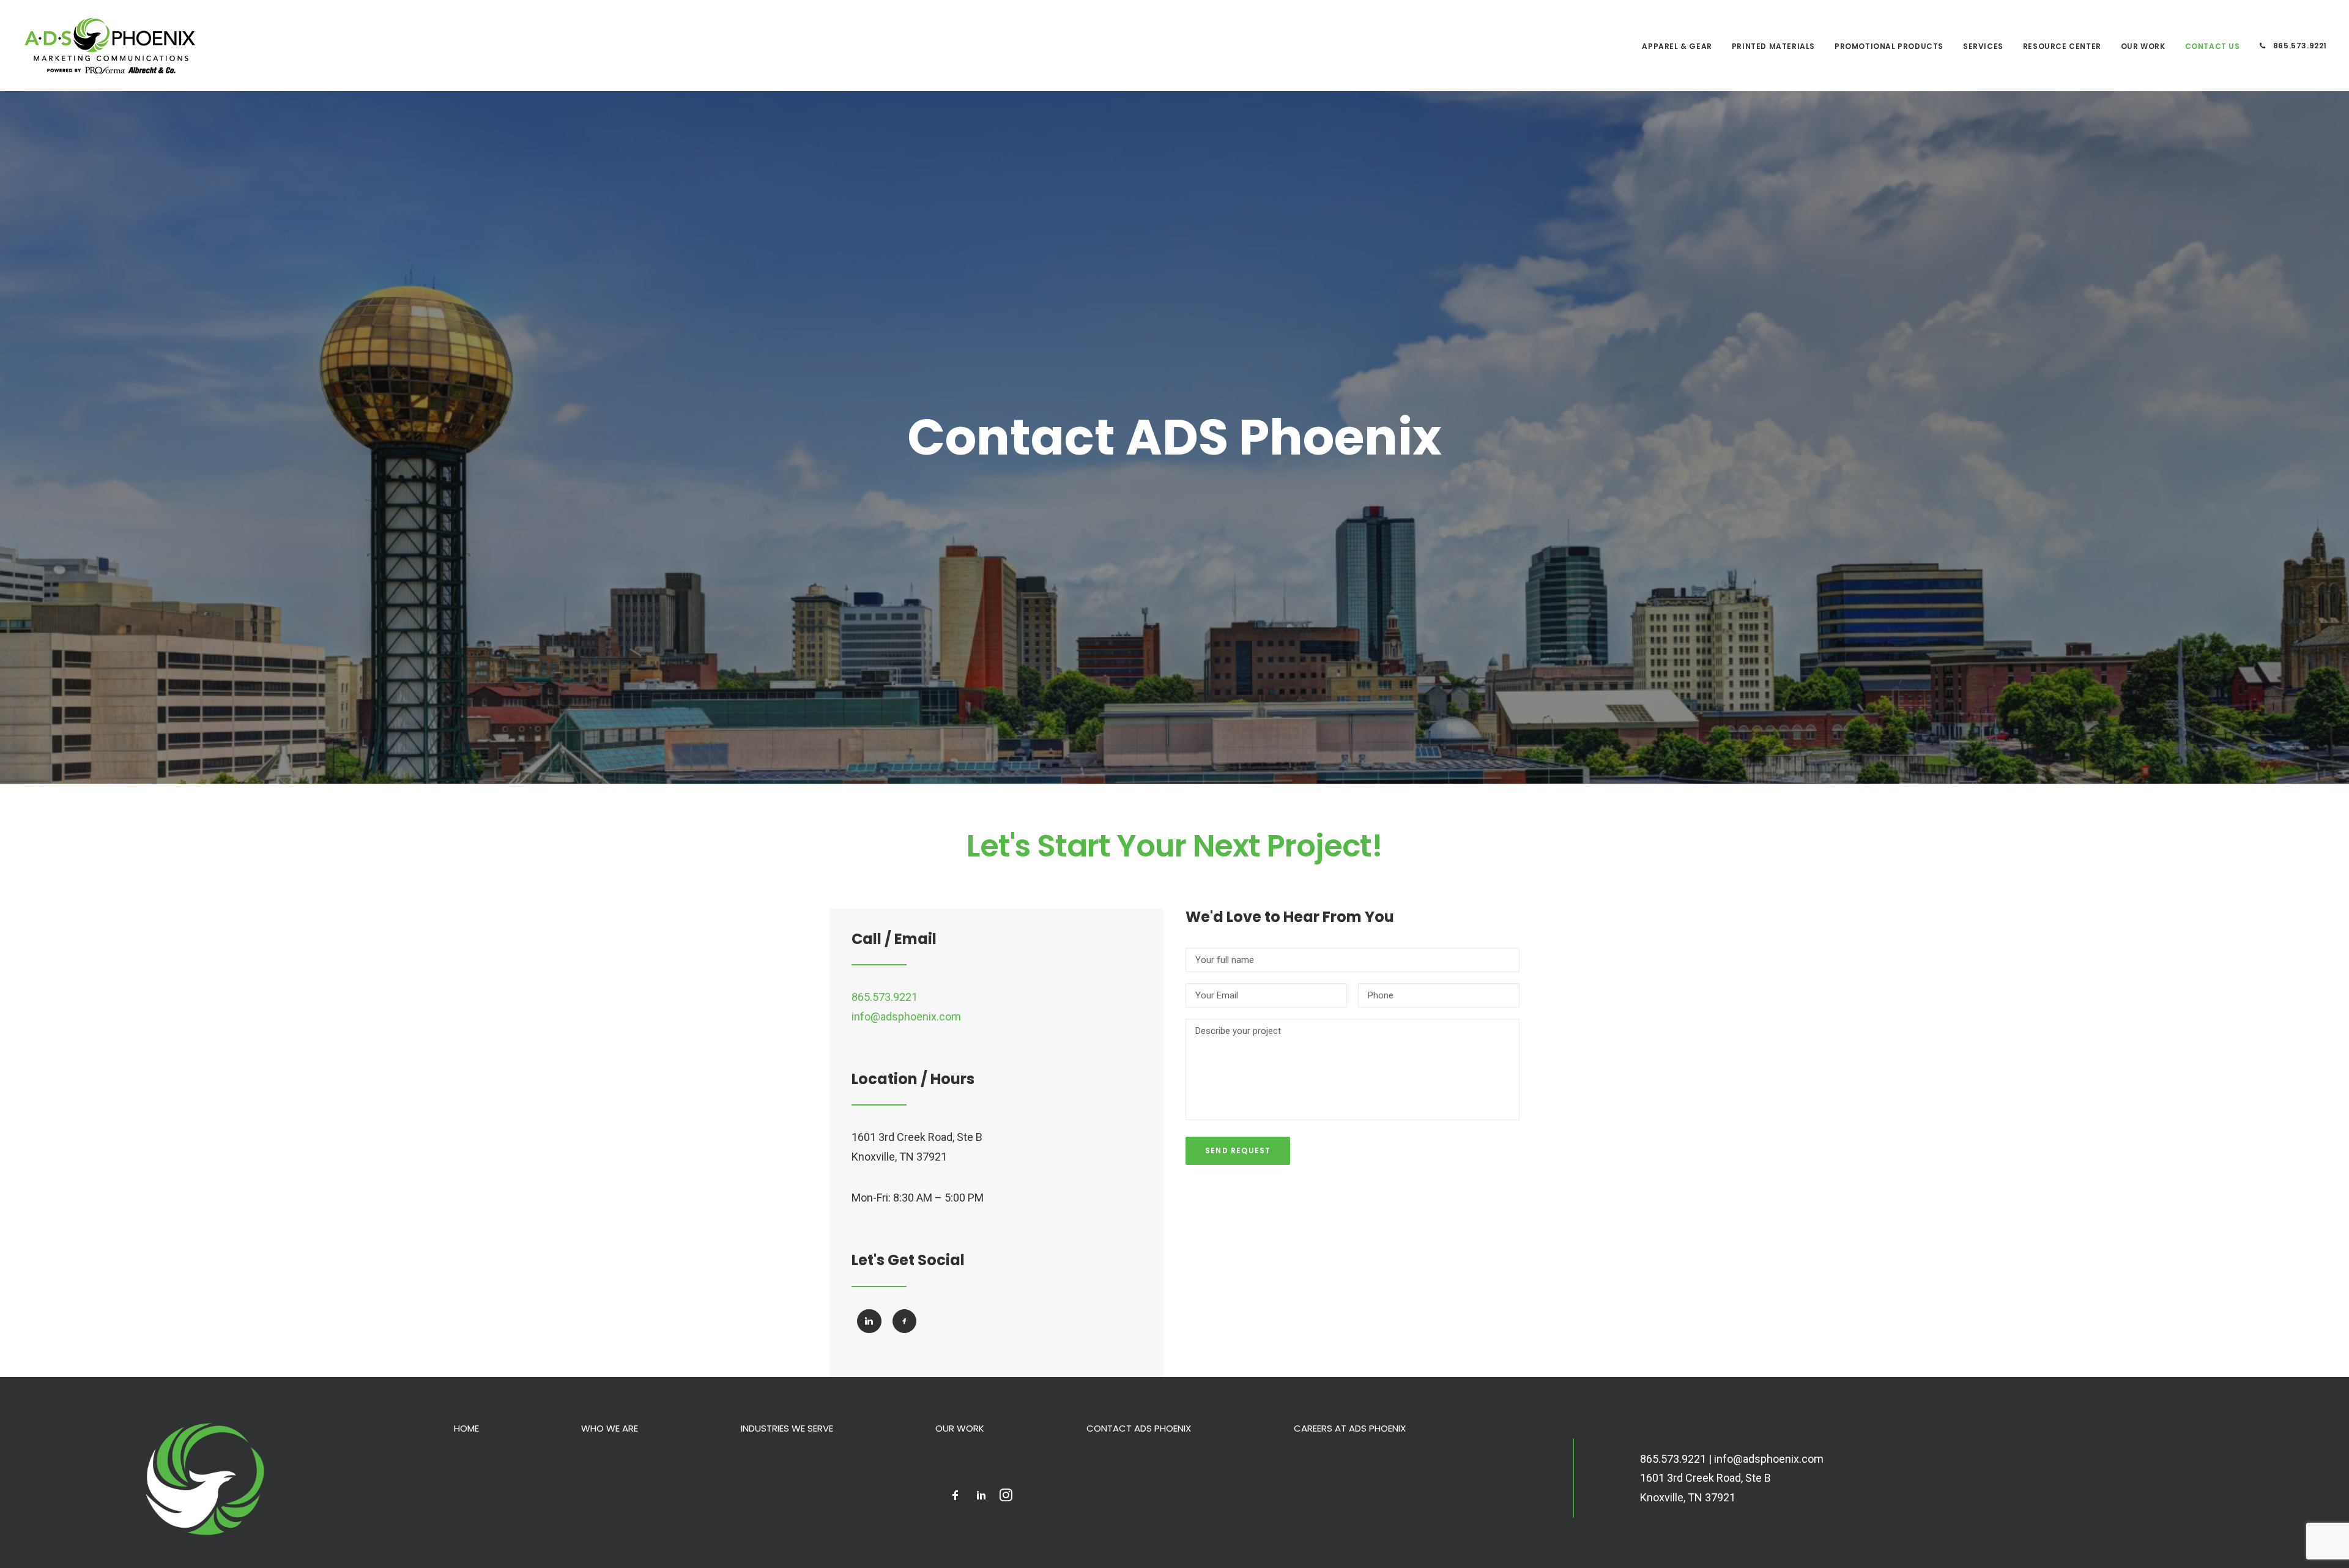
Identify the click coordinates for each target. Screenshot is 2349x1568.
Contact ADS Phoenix (1139, 1428)
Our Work (960, 1428)
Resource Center (2062, 46)
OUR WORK (2143, 46)
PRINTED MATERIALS (1773, 46)
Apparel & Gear (1677, 46)
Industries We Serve (787, 1428)
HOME (466, 1428)
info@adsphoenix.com (906, 1016)
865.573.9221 (2299, 46)
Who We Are (610, 1428)
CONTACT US (2213, 46)
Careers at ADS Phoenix (1350, 1428)
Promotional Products (1889, 46)
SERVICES (1983, 46)
